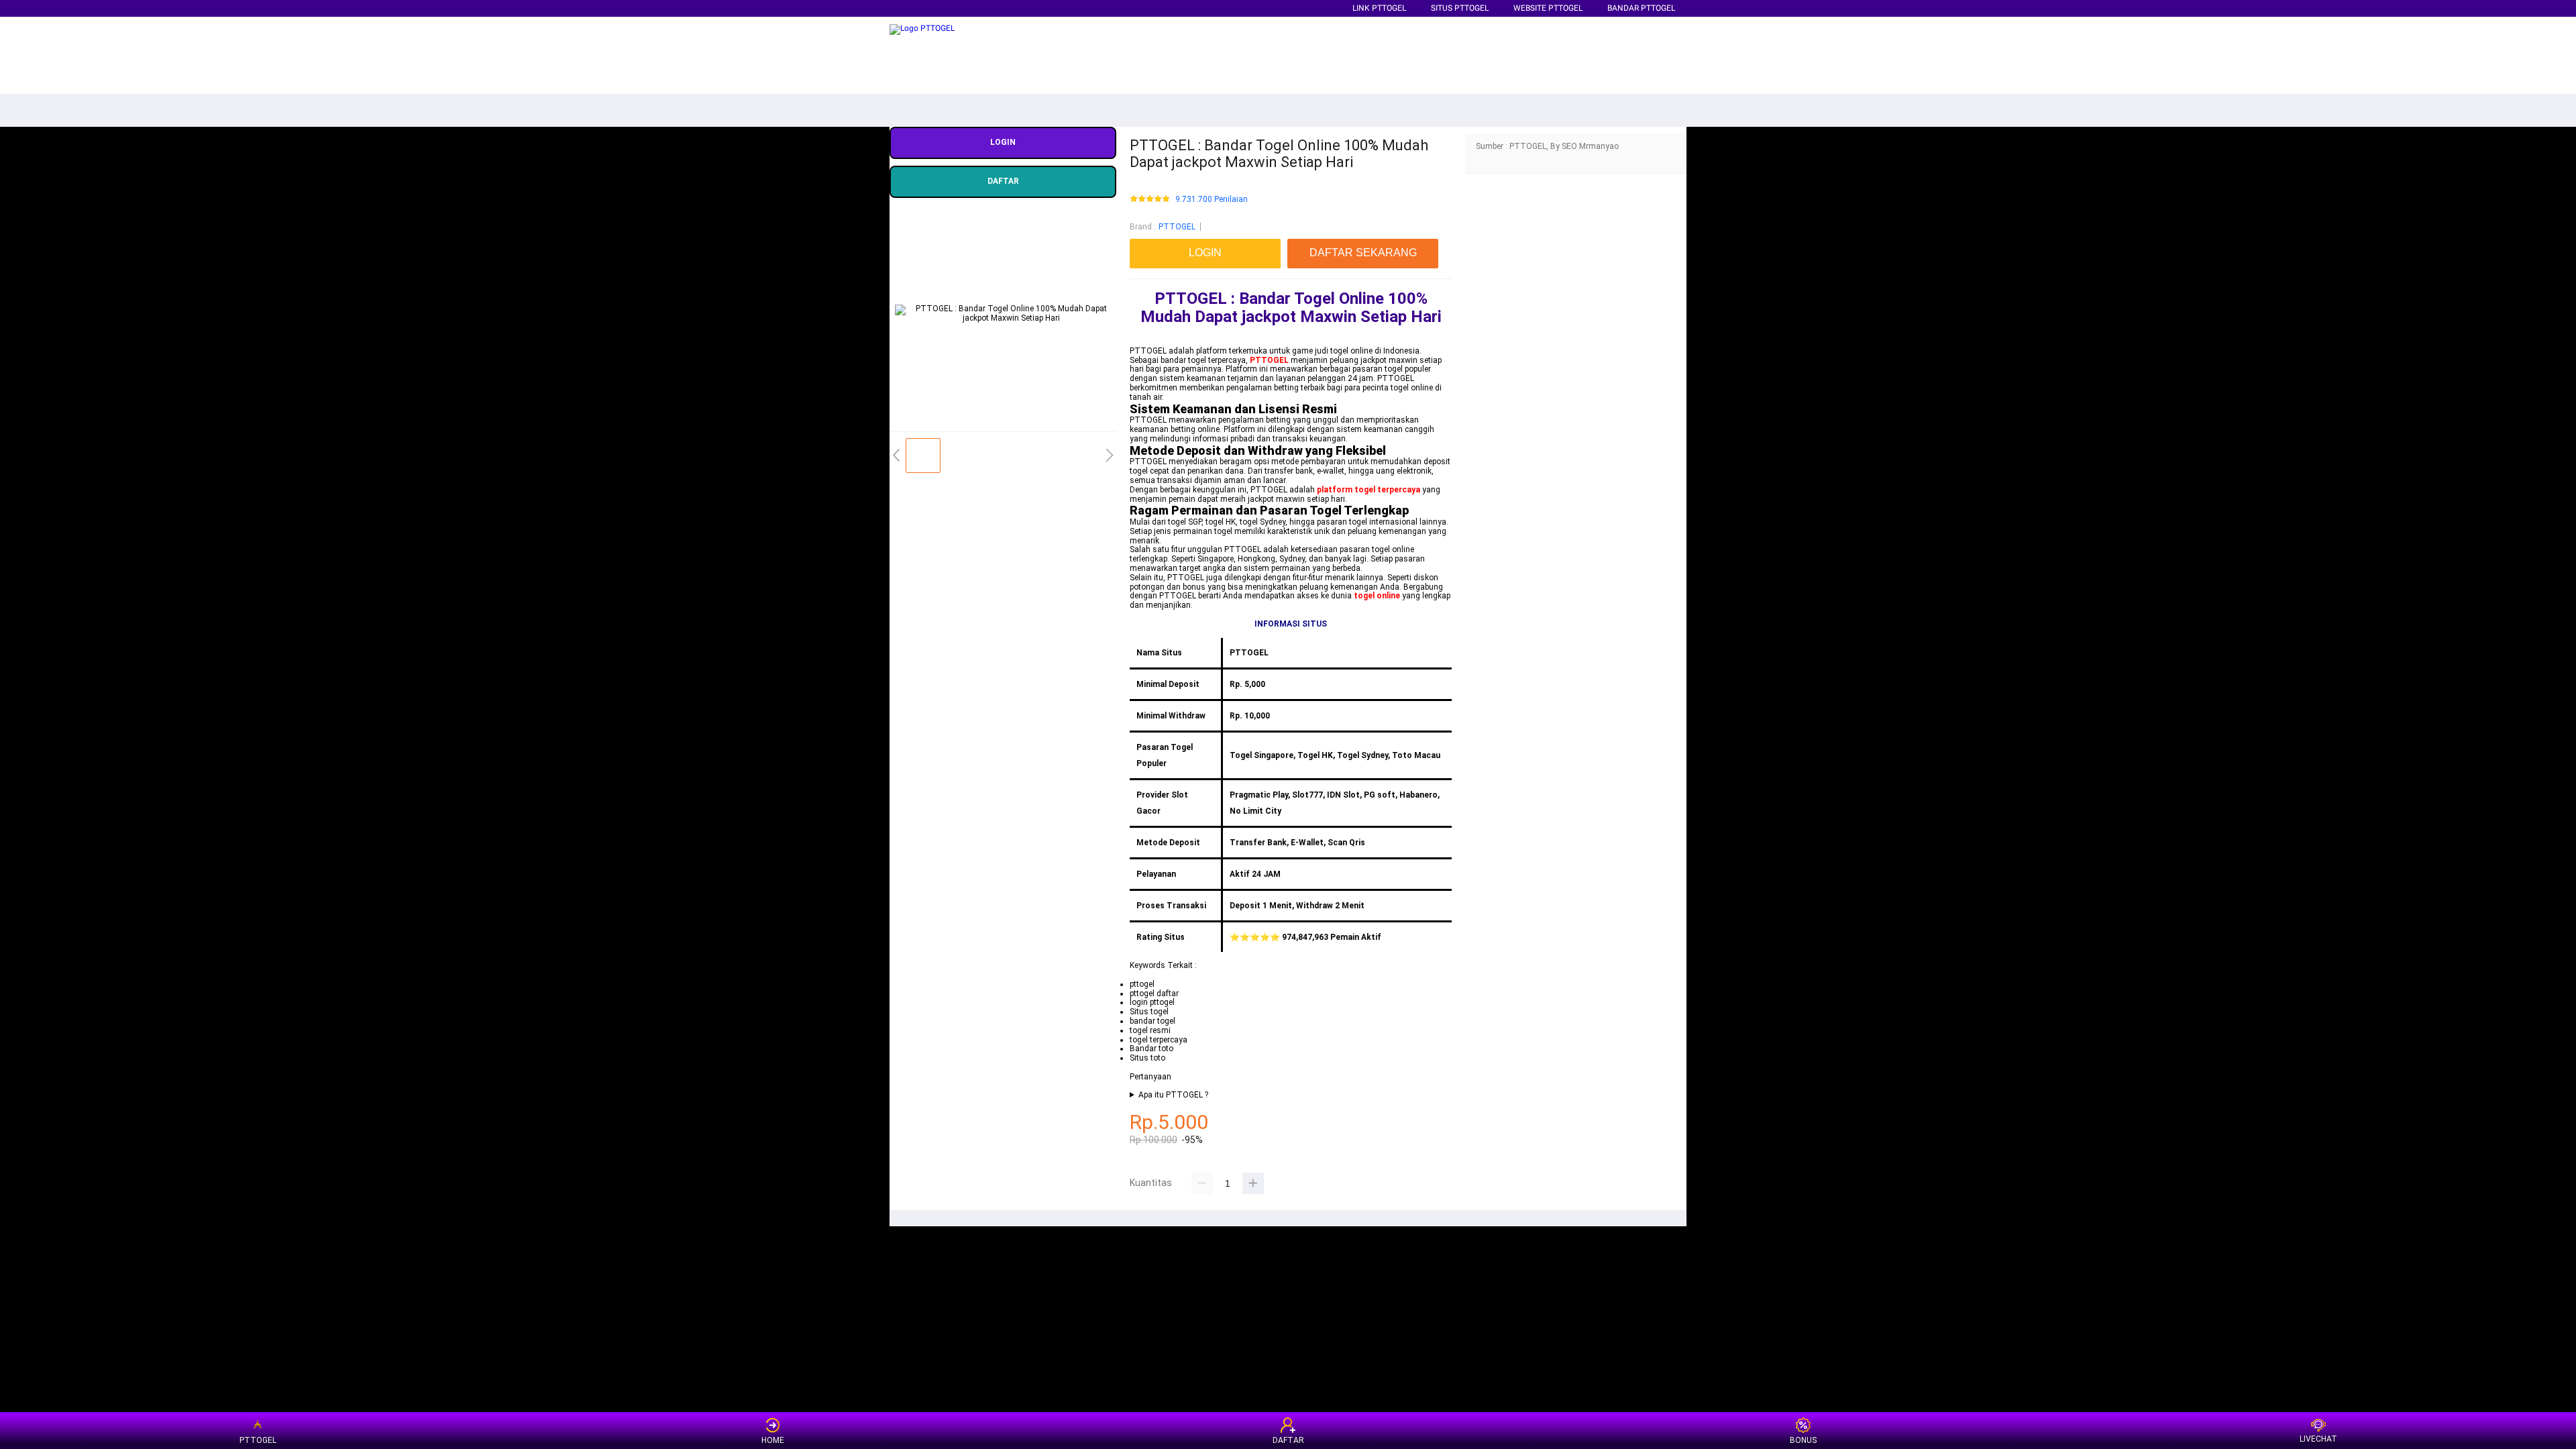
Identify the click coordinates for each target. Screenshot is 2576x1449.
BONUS (1803, 1440)
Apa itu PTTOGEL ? (1173, 1095)
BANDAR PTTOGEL (1641, 8)
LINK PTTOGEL (1379, 8)
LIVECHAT (2318, 1439)
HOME (773, 1440)
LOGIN (1003, 142)
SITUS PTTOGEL (1460, 8)
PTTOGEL (1177, 227)
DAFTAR (1003, 181)
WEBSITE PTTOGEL (1548, 8)
